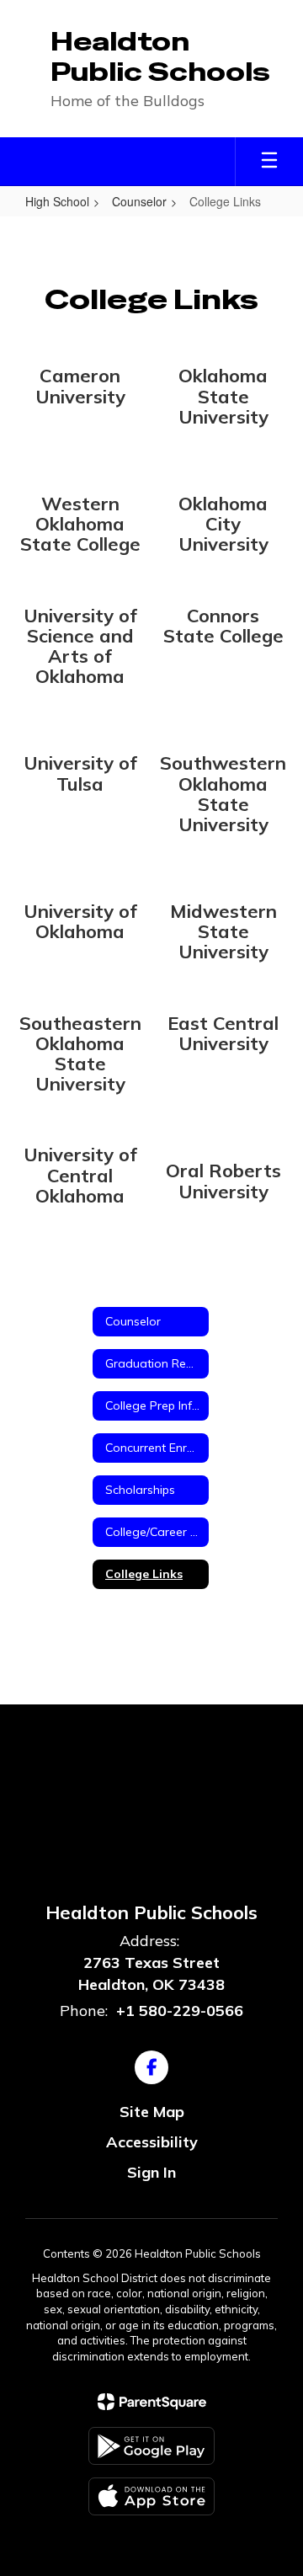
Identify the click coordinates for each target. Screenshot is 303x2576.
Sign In (151, 2172)
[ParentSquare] (152, 2402)
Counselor (139, 201)
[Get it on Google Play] (151, 2446)
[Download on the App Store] (151, 2496)
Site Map (152, 2112)
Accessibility (152, 2142)
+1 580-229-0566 (180, 2011)
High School (57, 201)
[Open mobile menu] (269, 162)
